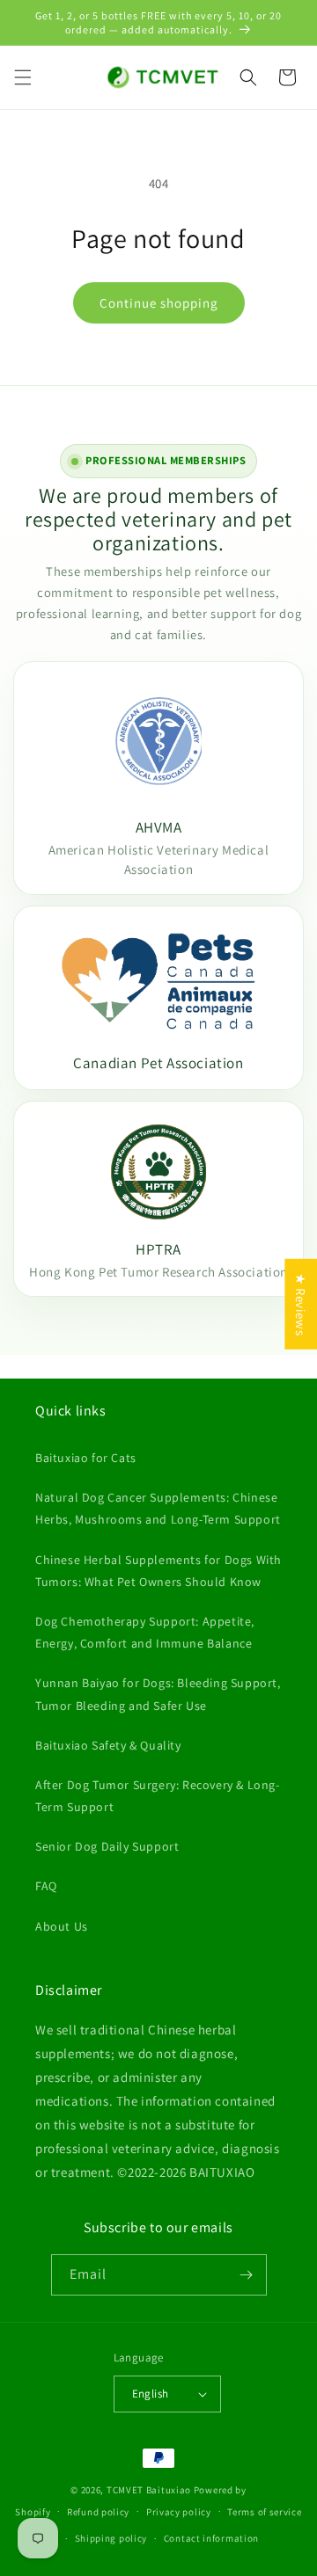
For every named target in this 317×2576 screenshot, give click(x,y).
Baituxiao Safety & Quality (108, 1745)
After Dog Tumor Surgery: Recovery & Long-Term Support (158, 1796)
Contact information (211, 2538)
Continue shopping (159, 303)
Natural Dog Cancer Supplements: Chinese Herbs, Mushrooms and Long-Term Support (158, 1508)
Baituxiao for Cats (86, 1458)
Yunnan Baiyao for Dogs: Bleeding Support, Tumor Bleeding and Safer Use (158, 1694)
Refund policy (98, 2512)
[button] (23, 77)
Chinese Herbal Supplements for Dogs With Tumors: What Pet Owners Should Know (158, 1571)
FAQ (46, 1886)
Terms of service (264, 2512)
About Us (62, 1926)
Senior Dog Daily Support (107, 1846)
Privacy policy (179, 2512)
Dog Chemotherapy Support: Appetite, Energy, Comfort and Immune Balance (145, 1632)
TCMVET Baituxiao (149, 2490)
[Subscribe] (247, 2275)
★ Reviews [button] (301, 1304)
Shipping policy (111, 2538)
